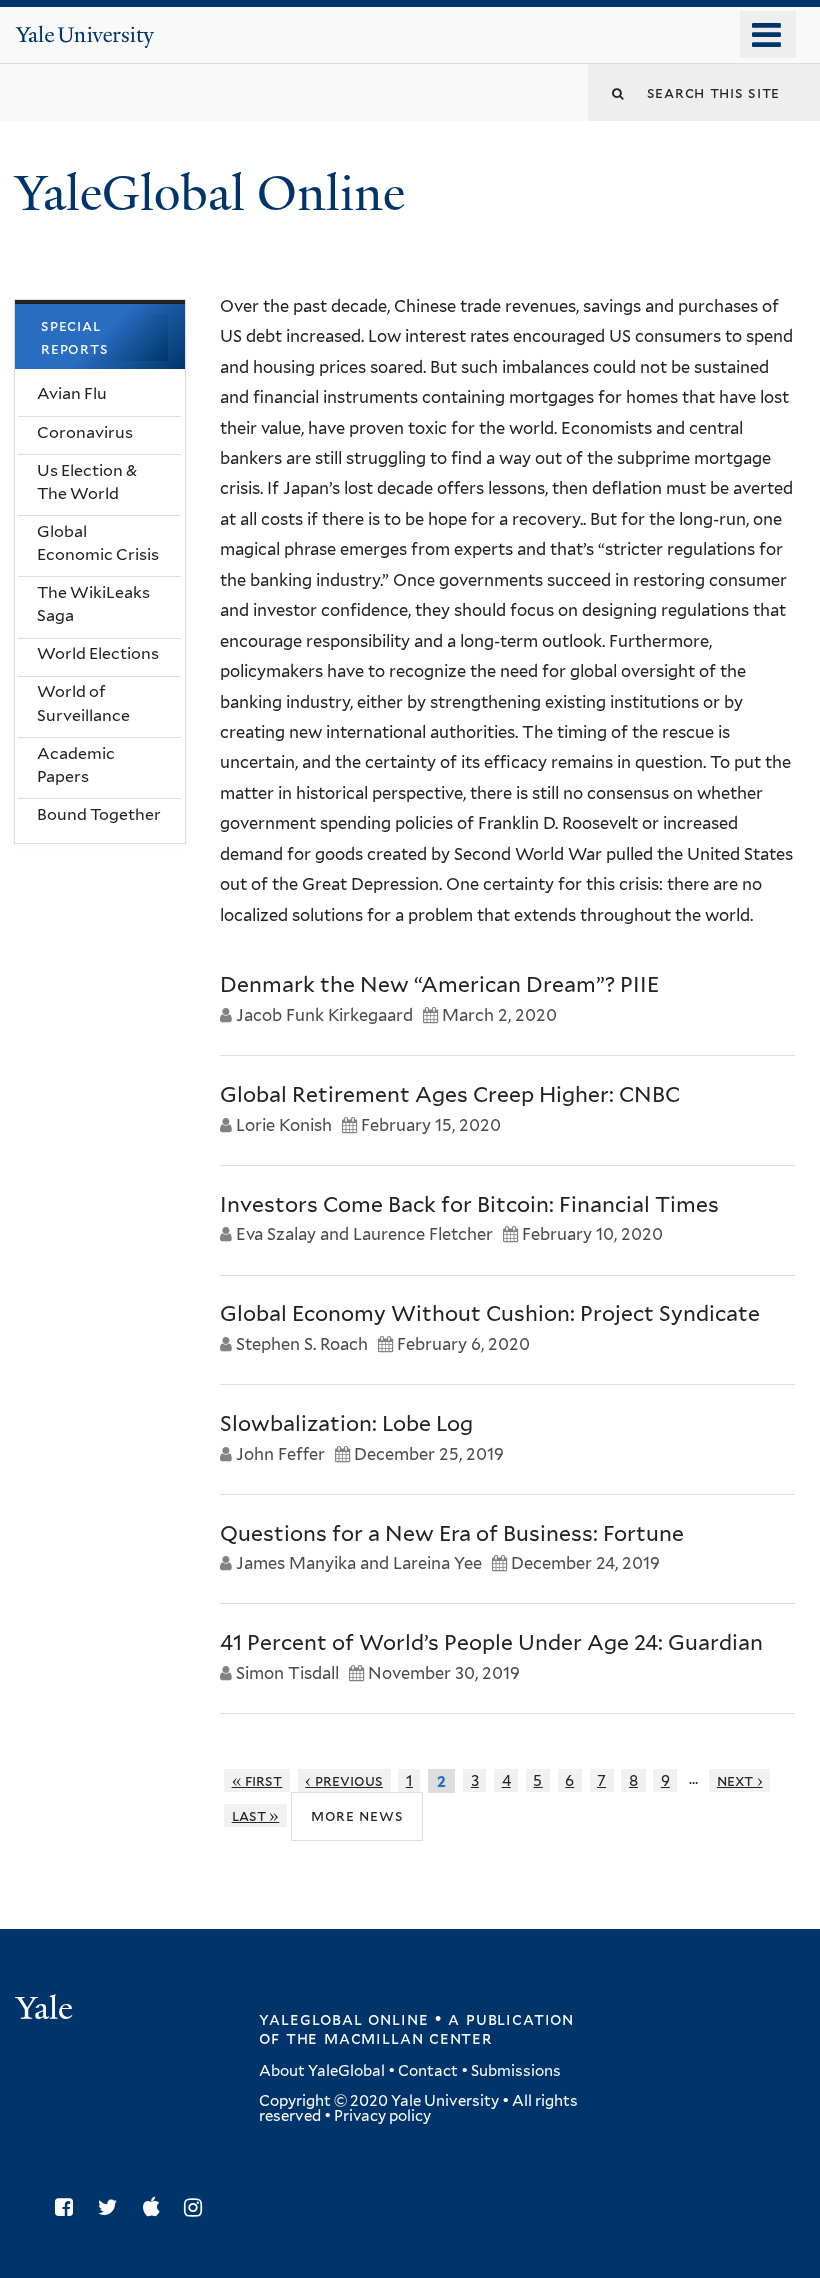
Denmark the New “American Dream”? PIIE (439, 984)
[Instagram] (198, 2207)
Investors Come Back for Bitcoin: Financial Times (469, 1204)
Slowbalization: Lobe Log (346, 1423)
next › (740, 1780)
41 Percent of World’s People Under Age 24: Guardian (491, 1642)
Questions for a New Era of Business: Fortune (452, 1533)
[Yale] (47, 2010)
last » (256, 1815)
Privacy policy (382, 2116)
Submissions (516, 2071)
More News (357, 1815)
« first (257, 1780)
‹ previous (344, 1780)
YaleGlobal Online (210, 193)
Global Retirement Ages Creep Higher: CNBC (450, 1094)
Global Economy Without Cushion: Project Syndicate (490, 1313)
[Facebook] (69, 2207)
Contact (428, 2071)
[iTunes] (156, 2207)
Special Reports (74, 337)
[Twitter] (113, 2207)
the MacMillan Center (389, 2038)
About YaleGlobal (322, 2071)
